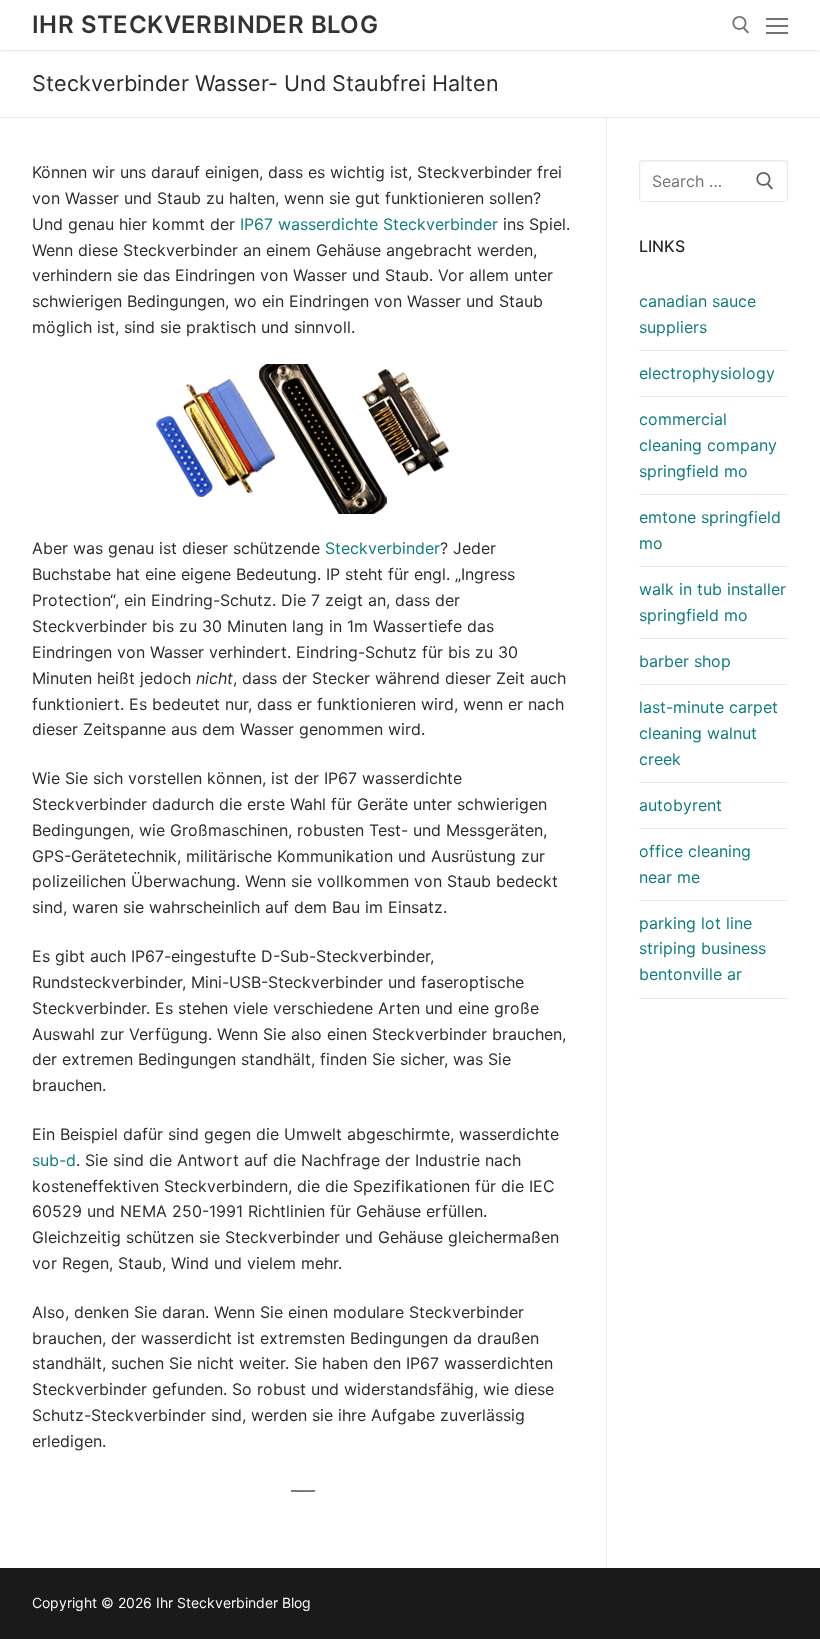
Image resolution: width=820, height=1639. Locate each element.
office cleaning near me (695, 864)
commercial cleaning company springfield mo (708, 445)
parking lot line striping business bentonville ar (702, 949)
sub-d (54, 1160)
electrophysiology (707, 373)
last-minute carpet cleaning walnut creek (708, 733)
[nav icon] (777, 25)
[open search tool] (741, 25)
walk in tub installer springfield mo (712, 602)
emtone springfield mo (710, 530)
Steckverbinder (382, 548)
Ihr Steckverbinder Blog (205, 24)
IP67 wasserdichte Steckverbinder (369, 224)
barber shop (685, 661)
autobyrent (680, 805)
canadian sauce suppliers (697, 314)
